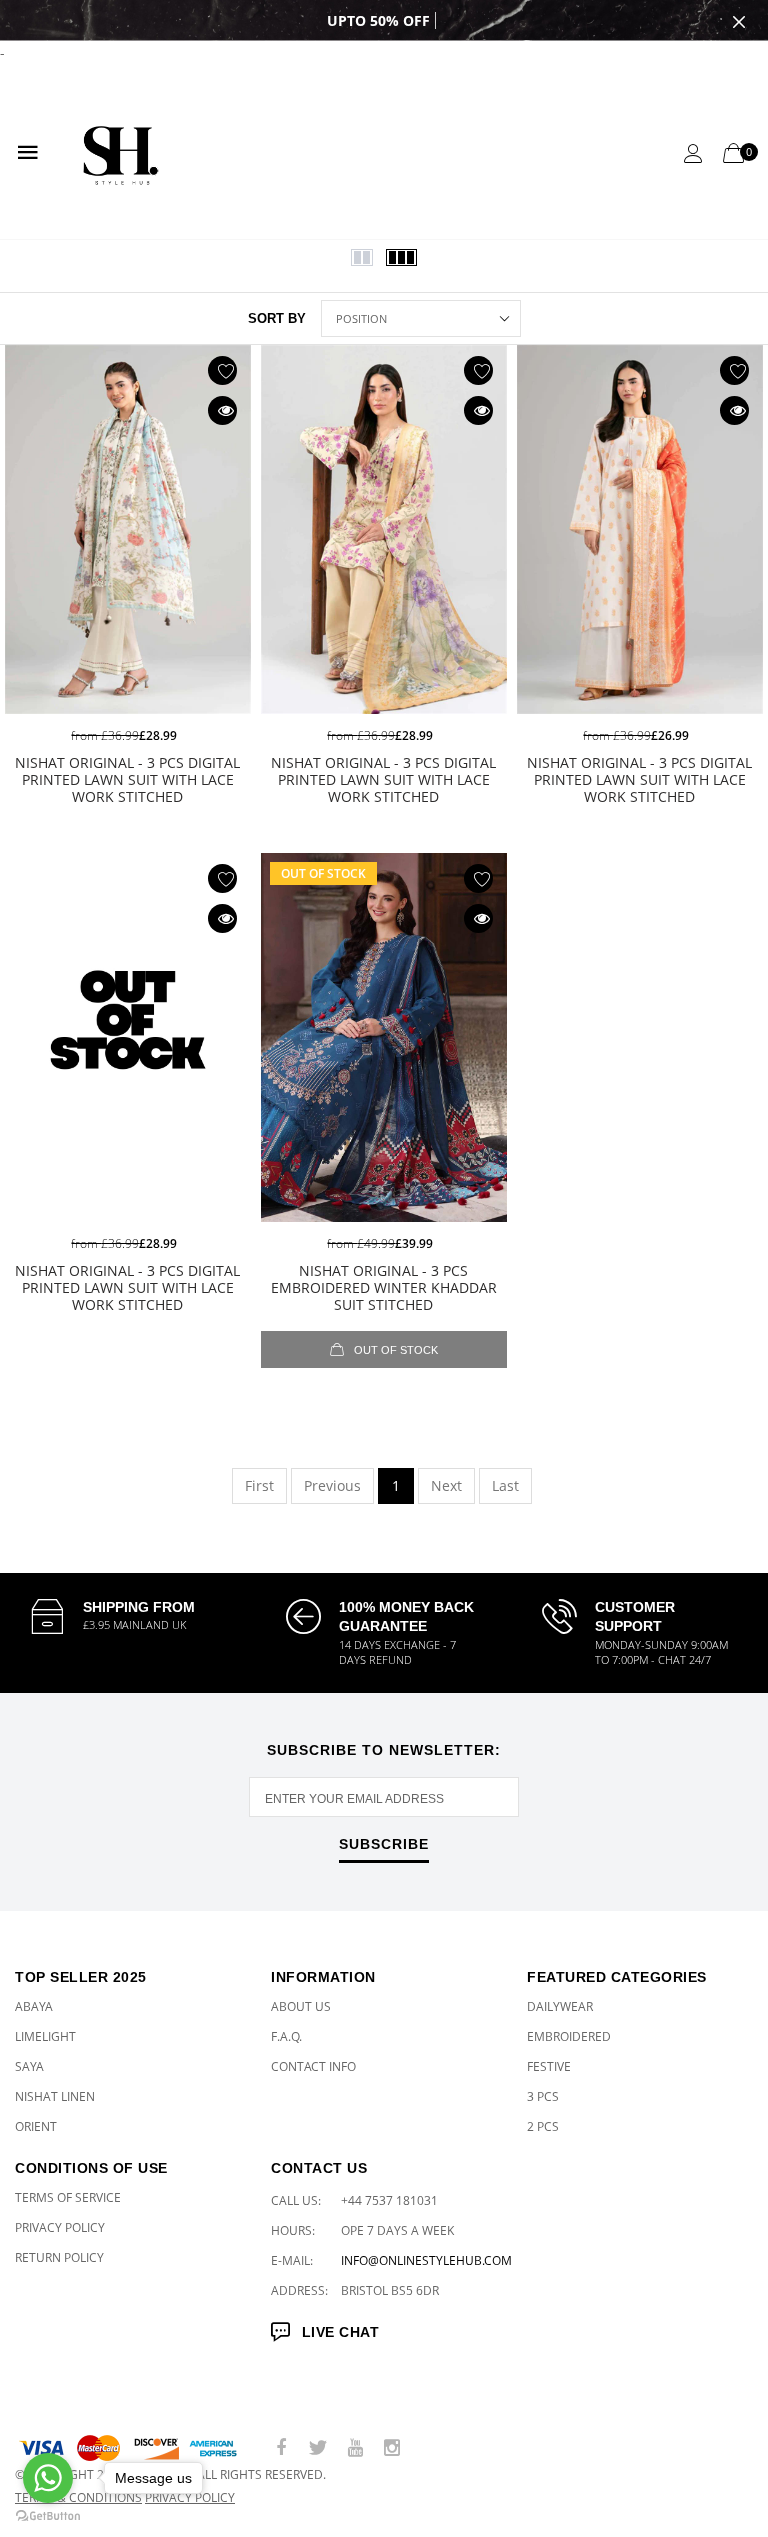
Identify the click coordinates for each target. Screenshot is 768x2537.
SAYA (29, 2066)
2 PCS (543, 2126)
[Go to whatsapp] (48, 2478)
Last (505, 1485)
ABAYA (34, 2006)
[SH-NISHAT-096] (640, 530)
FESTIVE (549, 2066)
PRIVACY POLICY (60, 2227)
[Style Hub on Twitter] (318, 2448)
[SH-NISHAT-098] (128, 530)
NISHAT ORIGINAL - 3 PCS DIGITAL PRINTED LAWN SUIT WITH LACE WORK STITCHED (127, 779)
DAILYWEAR (560, 2006)
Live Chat (340, 2332)
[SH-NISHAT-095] (128, 1038)
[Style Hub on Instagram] (392, 2448)
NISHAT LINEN (55, 2096)
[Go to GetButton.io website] (48, 2516)
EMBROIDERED (569, 2036)
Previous (332, 1485)
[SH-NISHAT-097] (384, 530)
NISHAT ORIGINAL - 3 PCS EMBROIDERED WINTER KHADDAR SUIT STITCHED (384, 1287)
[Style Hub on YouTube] (355, 2448)
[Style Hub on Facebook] (281, 2448)
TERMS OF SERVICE (68, 2197)
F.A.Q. (286, 2036)
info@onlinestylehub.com (426, 2260)
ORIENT (36, 2126)
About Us (301, 2006)
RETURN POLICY (59, 2257)
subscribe (384, 1844)
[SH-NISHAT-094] (384, 1038)
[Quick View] (222, 410)
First (259, 1485)
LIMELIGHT (45, 2036)
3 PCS (543, 2096)
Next (446, 1485)
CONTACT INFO (313, 2066)
